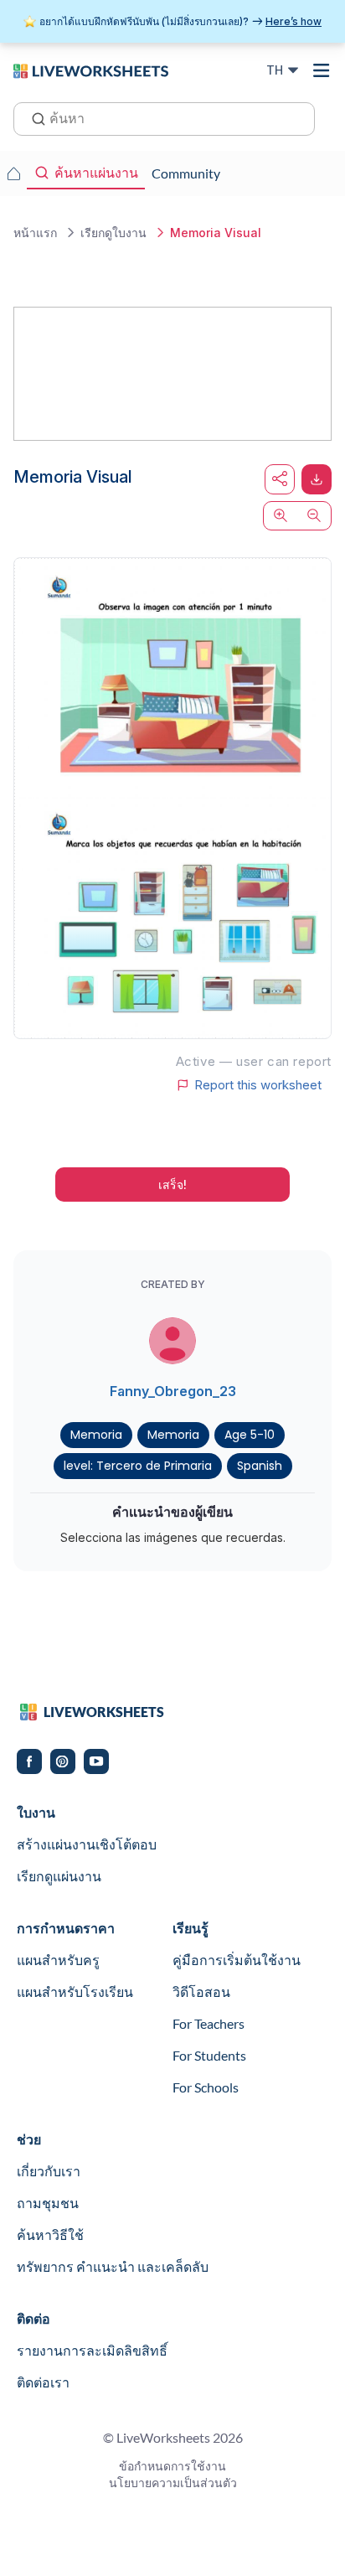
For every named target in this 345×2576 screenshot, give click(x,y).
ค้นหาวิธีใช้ (50, 2235)
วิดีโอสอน (201, 1991)
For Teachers (209, 2023)
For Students (209, 2055)
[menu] (322, 70)
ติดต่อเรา (43, 2382)
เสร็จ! (172, 1185)
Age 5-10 (250, 1435)
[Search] (33, 117)
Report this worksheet (258, 1085)
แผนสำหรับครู (58, 1960)
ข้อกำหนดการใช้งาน (172, 2466)
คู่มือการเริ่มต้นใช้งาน (237, 1960)
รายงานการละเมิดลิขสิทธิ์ (92, 2350)
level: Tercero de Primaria (138, 1466)
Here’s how (294, 21)
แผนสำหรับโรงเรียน (75, 1991)
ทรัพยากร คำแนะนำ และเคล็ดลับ (113, 2266)
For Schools (206, 2087)
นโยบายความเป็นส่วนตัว (173, 2483)
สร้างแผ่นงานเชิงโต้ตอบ (87, 1844)
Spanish (260, 1466)
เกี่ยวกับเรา (49, 2171)
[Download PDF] (317, 479)
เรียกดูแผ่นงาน (59, 1876)
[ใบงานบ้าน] (13, 173)
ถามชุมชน (48, 2203)
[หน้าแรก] (91, 70)
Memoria (96, 1435)
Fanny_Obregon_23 (173, 1391)
